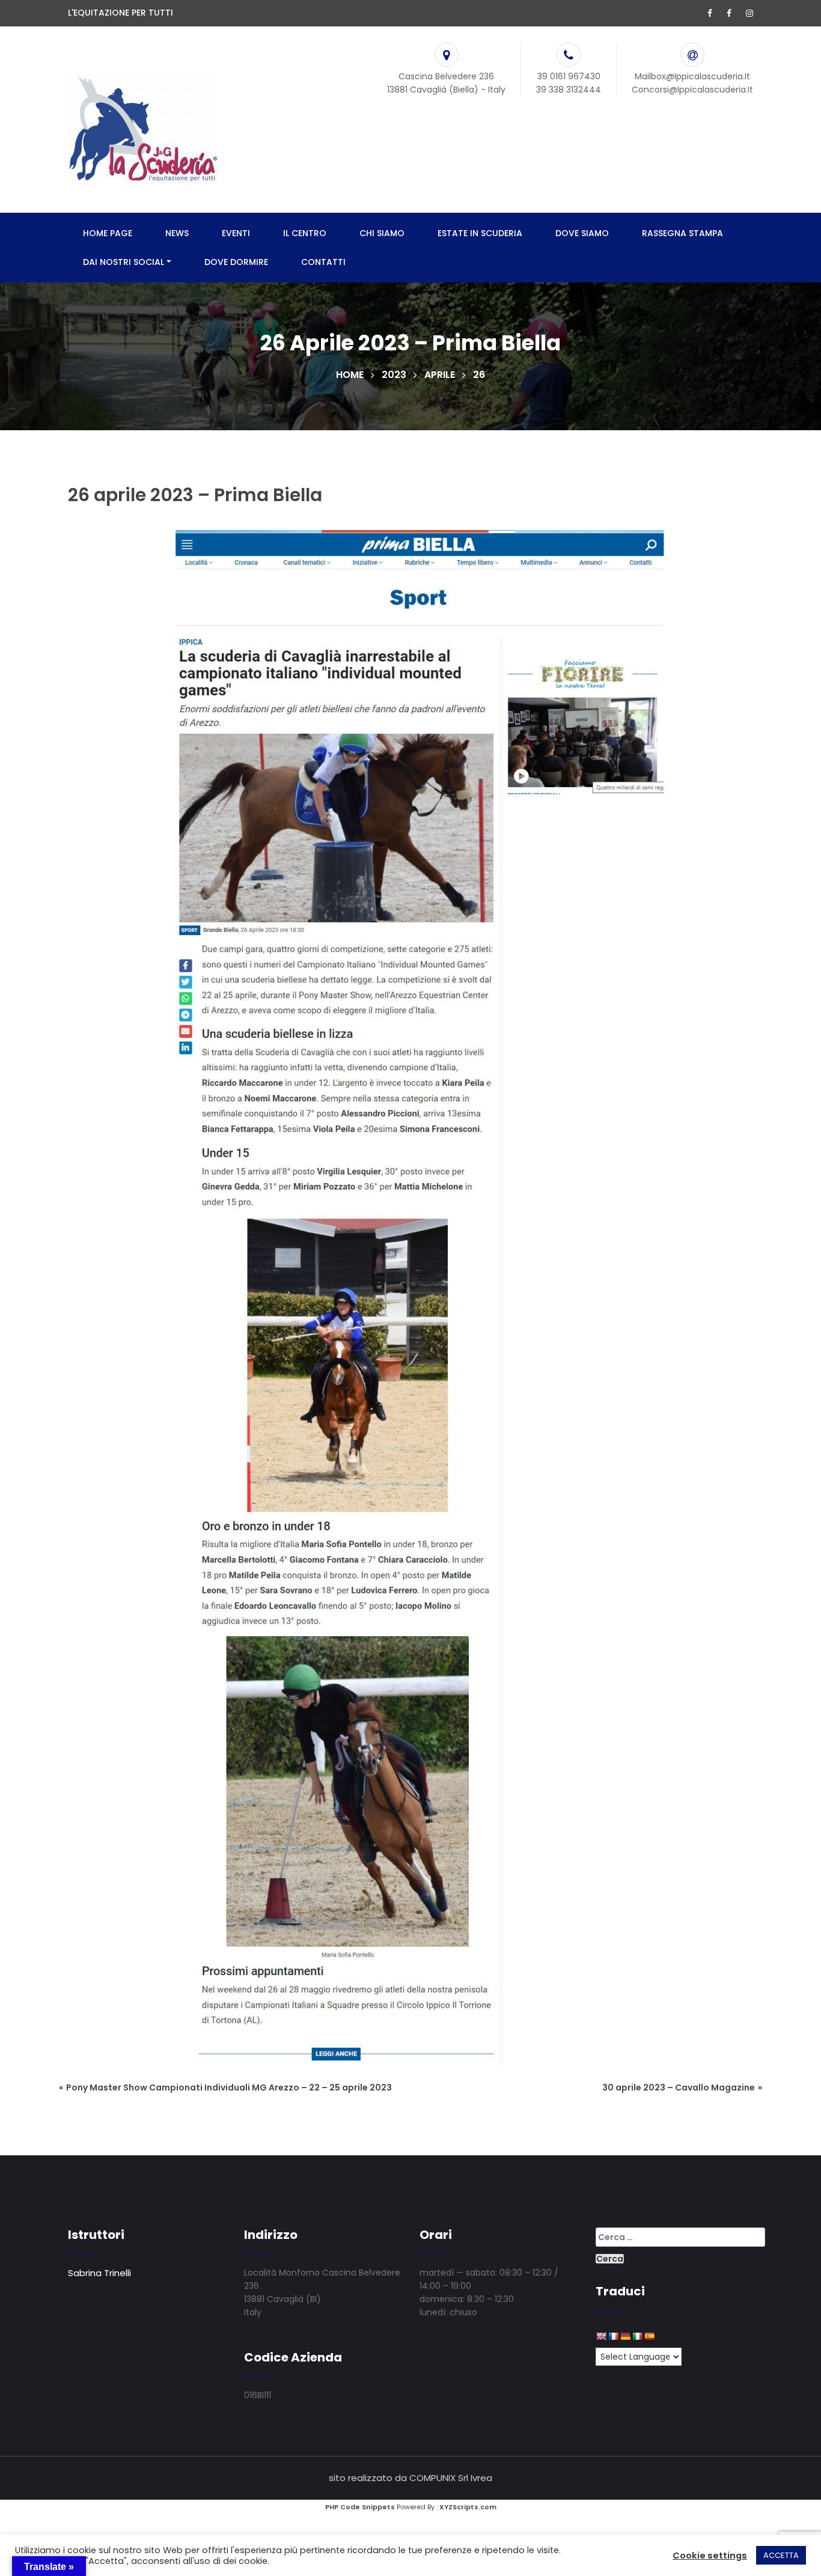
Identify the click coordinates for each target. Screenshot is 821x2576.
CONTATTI (323, 262)
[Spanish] (649, 2336)
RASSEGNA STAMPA (682, 233)
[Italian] (637, 2336)
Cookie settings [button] (710, 2556)
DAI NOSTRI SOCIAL (124, 262)
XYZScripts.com (468, 2507)
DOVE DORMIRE (236, 262)
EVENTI (236, 233)
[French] (613, 2336)
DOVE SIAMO (582, 233)
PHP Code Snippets (360, 2507)
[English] (601, 2336)
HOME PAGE (108, 233)
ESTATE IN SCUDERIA (480, 233)
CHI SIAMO (382, 233)
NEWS (177, 233)
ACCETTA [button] (781, 2555)
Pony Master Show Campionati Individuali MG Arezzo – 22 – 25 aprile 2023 (229, 2087)
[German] (625, 2336)
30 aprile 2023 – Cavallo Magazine (679, 2087)
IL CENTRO (305, 233)
